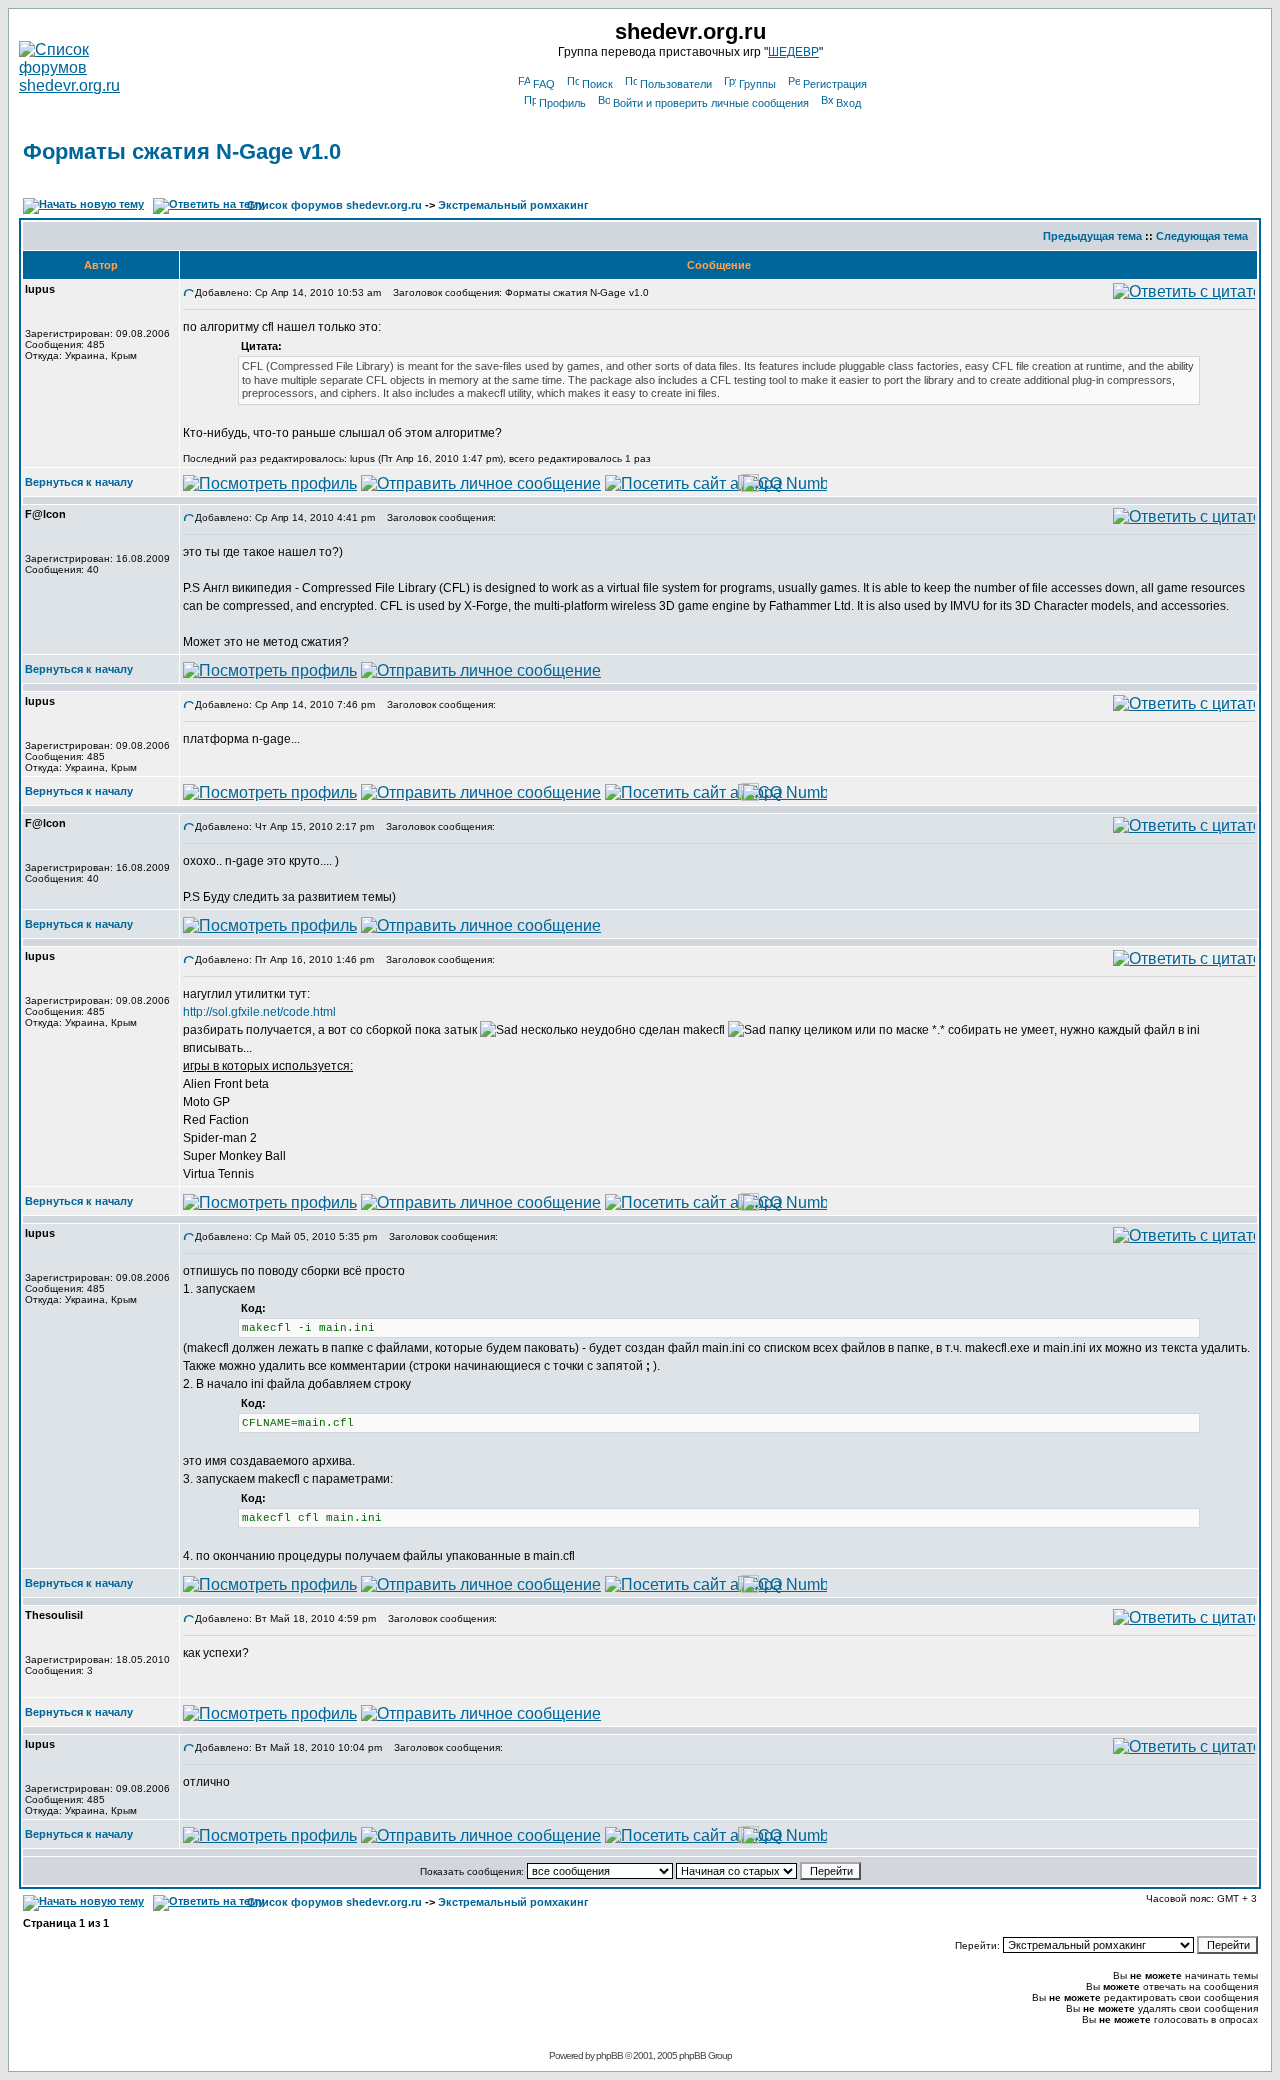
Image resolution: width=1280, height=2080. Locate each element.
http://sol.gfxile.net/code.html (259, 1012)
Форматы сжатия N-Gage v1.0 (182, 151)
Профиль (562, 103)
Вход (848, 103)
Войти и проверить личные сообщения (711, 103)
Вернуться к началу (79, 482)
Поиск (597, 84)
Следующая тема (1202, 236)
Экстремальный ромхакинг (513, 205)
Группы (757, 84)
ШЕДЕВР (793, 52)
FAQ (544, 84)
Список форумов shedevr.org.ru (334, 205)
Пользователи (676, 84)
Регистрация (835, 84)
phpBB (609, 2055)
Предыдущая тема (1092, 236)
